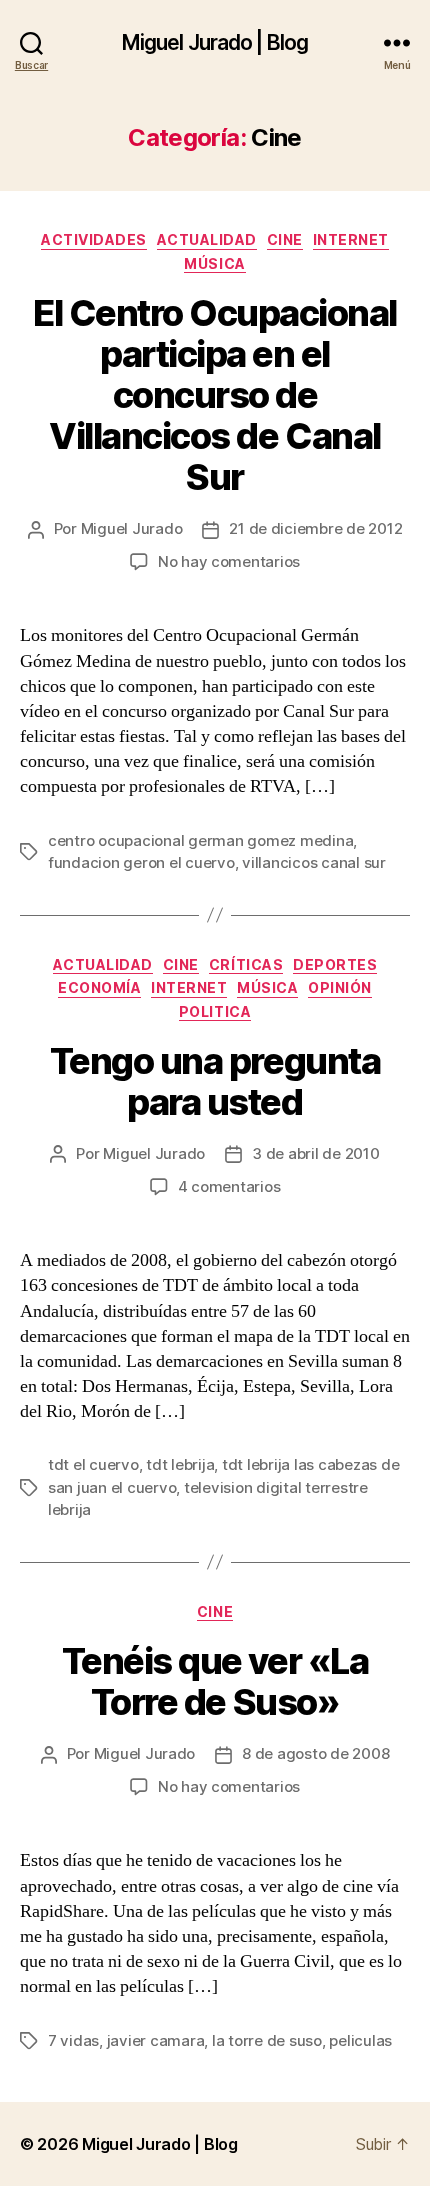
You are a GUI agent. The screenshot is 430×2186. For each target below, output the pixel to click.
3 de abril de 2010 (315, 1153)
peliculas (360, 2040)
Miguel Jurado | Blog (215, 42)
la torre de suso (267, 2040)
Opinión (340, 987)
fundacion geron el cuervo (141, 862)
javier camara (156, 2040)
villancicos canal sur (314, 862)
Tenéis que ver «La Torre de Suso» (215, 1681)
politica (215, 1011)
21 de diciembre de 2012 (315, 528)
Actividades (94, 239)
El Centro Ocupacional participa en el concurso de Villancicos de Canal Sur (215, 395)
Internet (351, 239)
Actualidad (207, 239)
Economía (99, 987)
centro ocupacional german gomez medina (200, 840)
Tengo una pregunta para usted (215, 1081)
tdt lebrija (180, 1464)
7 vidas (73, 2040)
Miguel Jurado (132, 528)
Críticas (246, 964)
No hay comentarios (229, 561)
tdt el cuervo (93, 1464)
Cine (285, 239)
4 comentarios (229, 1186)
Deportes (335, 964)
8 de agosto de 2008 (315, 1753)
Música (214, 263)
